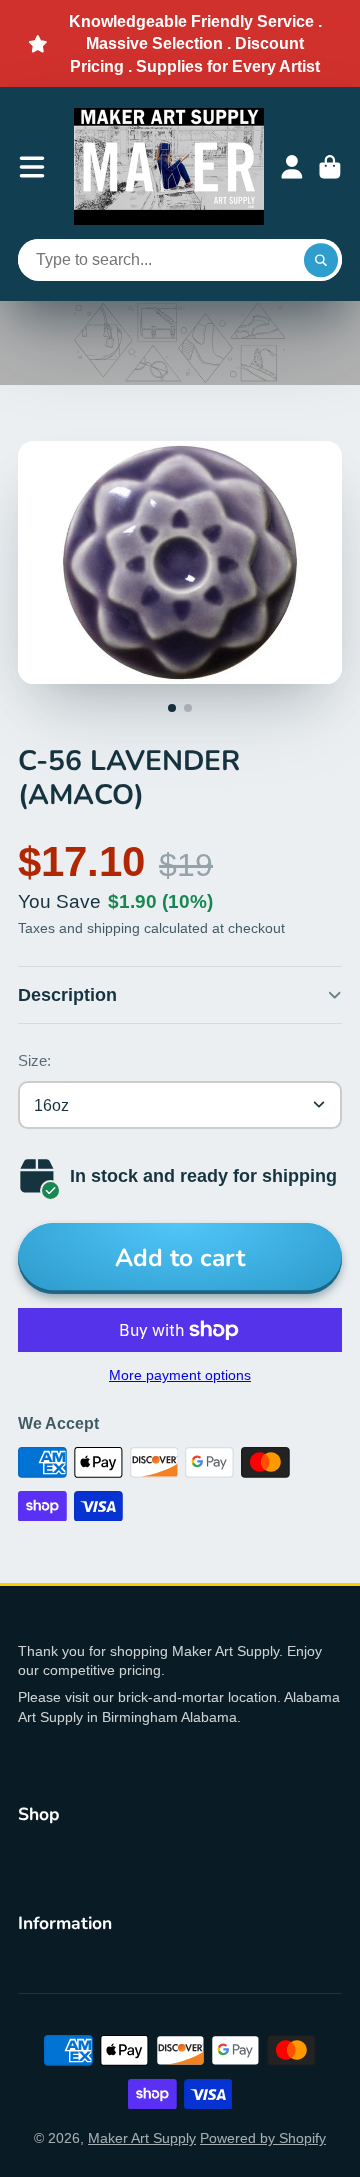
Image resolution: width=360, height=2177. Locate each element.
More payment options (180, 1375)
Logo (169, 166)
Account (292, 167)
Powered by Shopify (263, 2138)
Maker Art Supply (142, 2138)
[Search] (321, 260)
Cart (330, 167)
